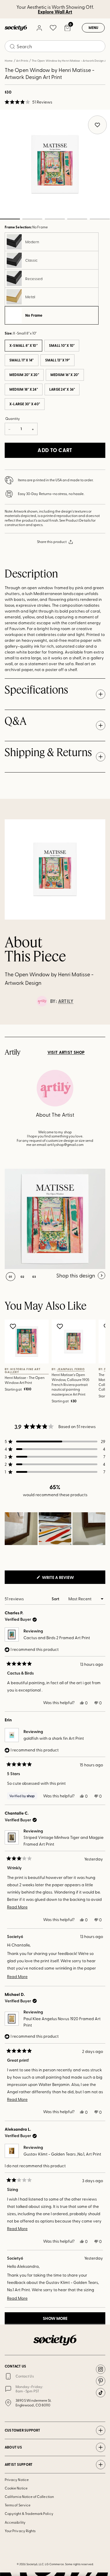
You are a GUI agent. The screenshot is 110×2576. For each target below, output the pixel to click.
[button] (28, 102)
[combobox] (55, 46)
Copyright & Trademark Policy (29, 2513)
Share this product (52, 542)
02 (32, 219)
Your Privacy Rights (20, 2531)
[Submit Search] (12, 46)
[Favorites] (53, 28)
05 (100, 219)
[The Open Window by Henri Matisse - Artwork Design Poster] (55, 1219)
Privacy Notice (17, 2480)
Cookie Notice (16, 2488)
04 (77, 219)
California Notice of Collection (29, 2496)
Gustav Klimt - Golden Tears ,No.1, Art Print (62, 2154)
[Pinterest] (101, 2381)
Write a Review (67, 1579)
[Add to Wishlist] (14, 1326)
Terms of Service (18, 2505)
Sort (56, 1599)
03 (55, 219)
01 (11, 1277)
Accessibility (15, 2522)
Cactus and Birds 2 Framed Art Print (57, 1638)
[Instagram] (101, 2369)
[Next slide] (100, 1025)
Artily (66, 1001)
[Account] (39, 28)
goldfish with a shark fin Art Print (54, 1738)
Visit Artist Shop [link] (66, 1052)
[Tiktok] (101, 2393)
